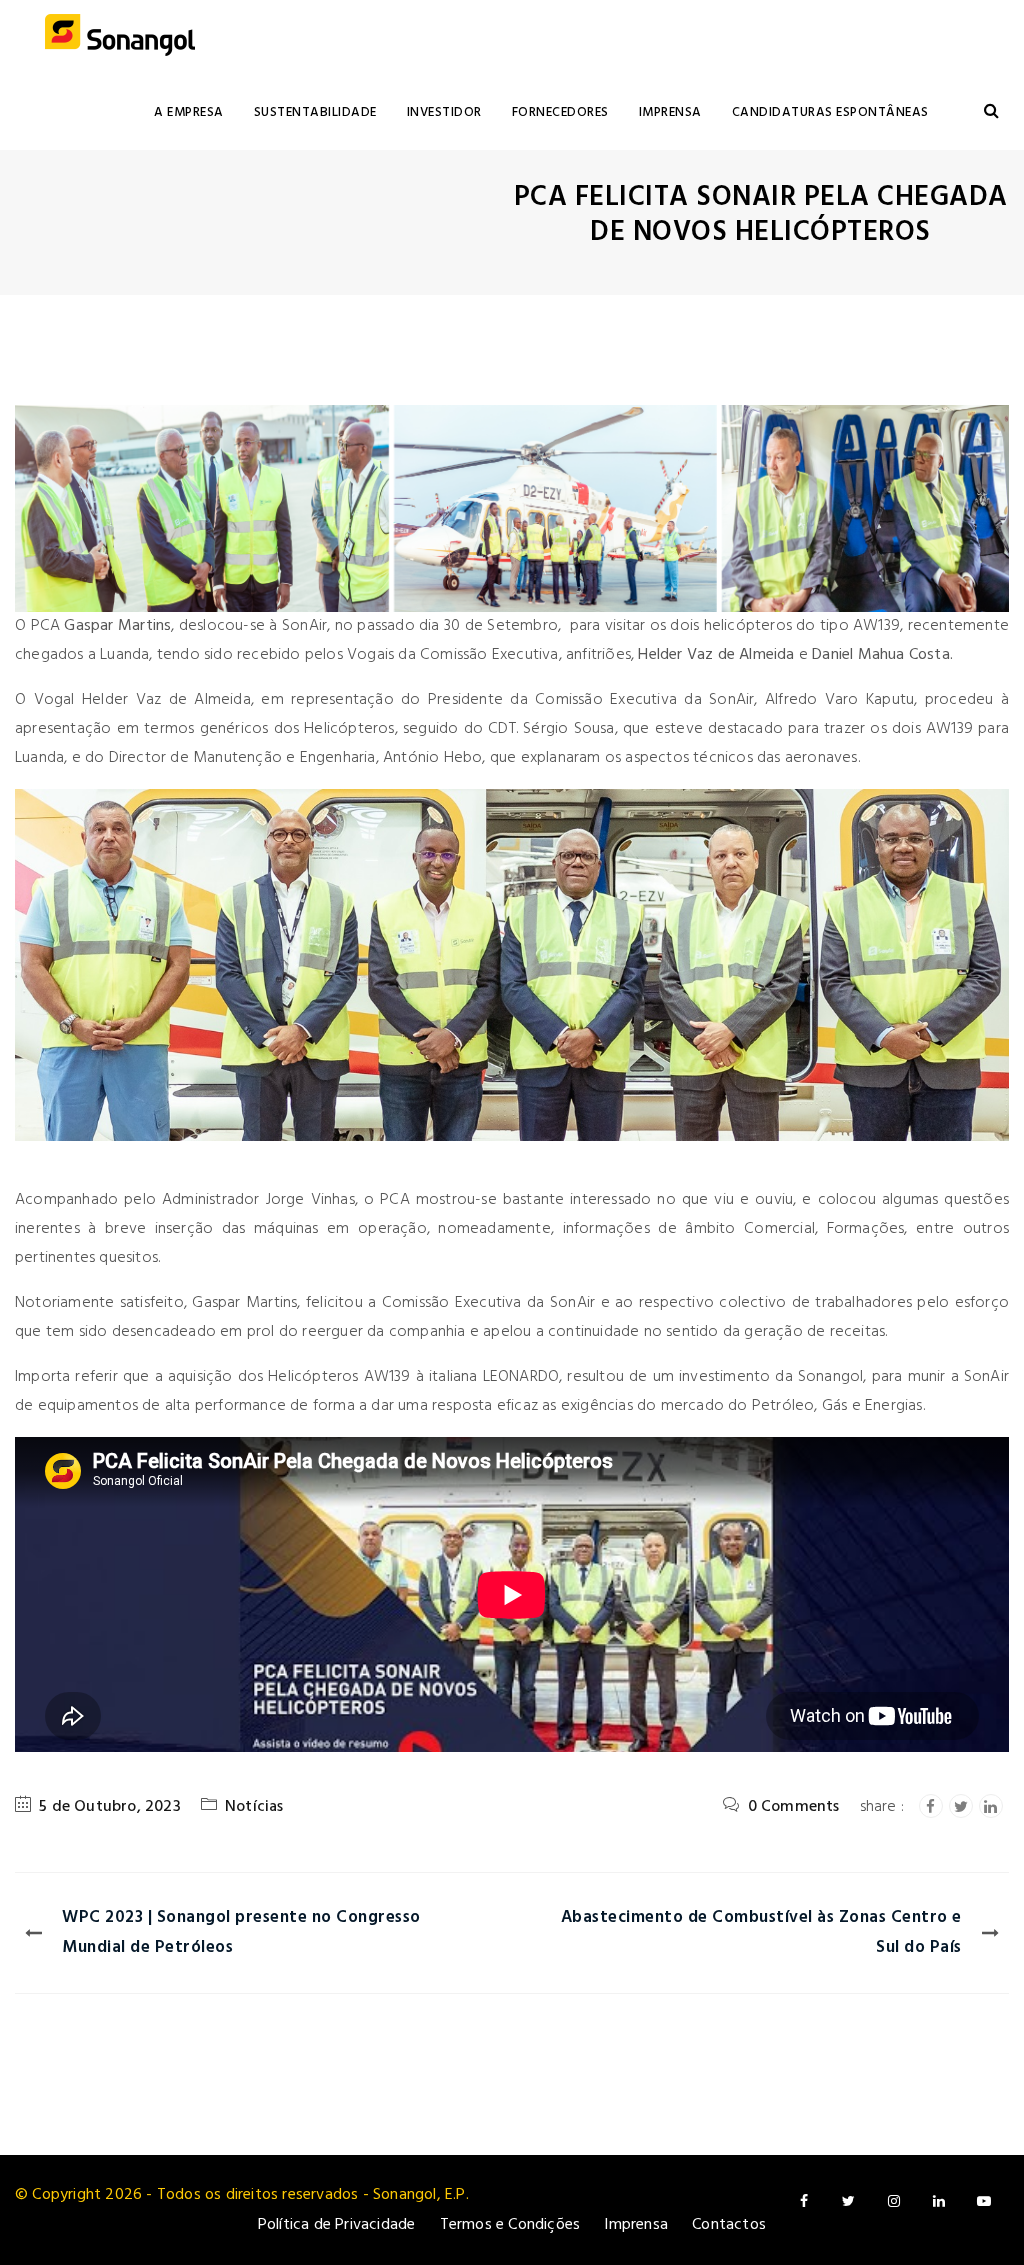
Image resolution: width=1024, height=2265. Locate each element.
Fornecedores (560, 112)
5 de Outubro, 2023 (110, 1807)
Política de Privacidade (337, 2225)
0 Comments (794, 1807)
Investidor (444, 112)
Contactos (729, 2225)
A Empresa (189, 112)
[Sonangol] (120, 37)
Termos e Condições (510, 2225)
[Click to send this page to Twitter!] (961, 1806)
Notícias (254, 1807)
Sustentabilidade (315, 112)
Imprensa (670, 112)
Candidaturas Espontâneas (830, 112)
